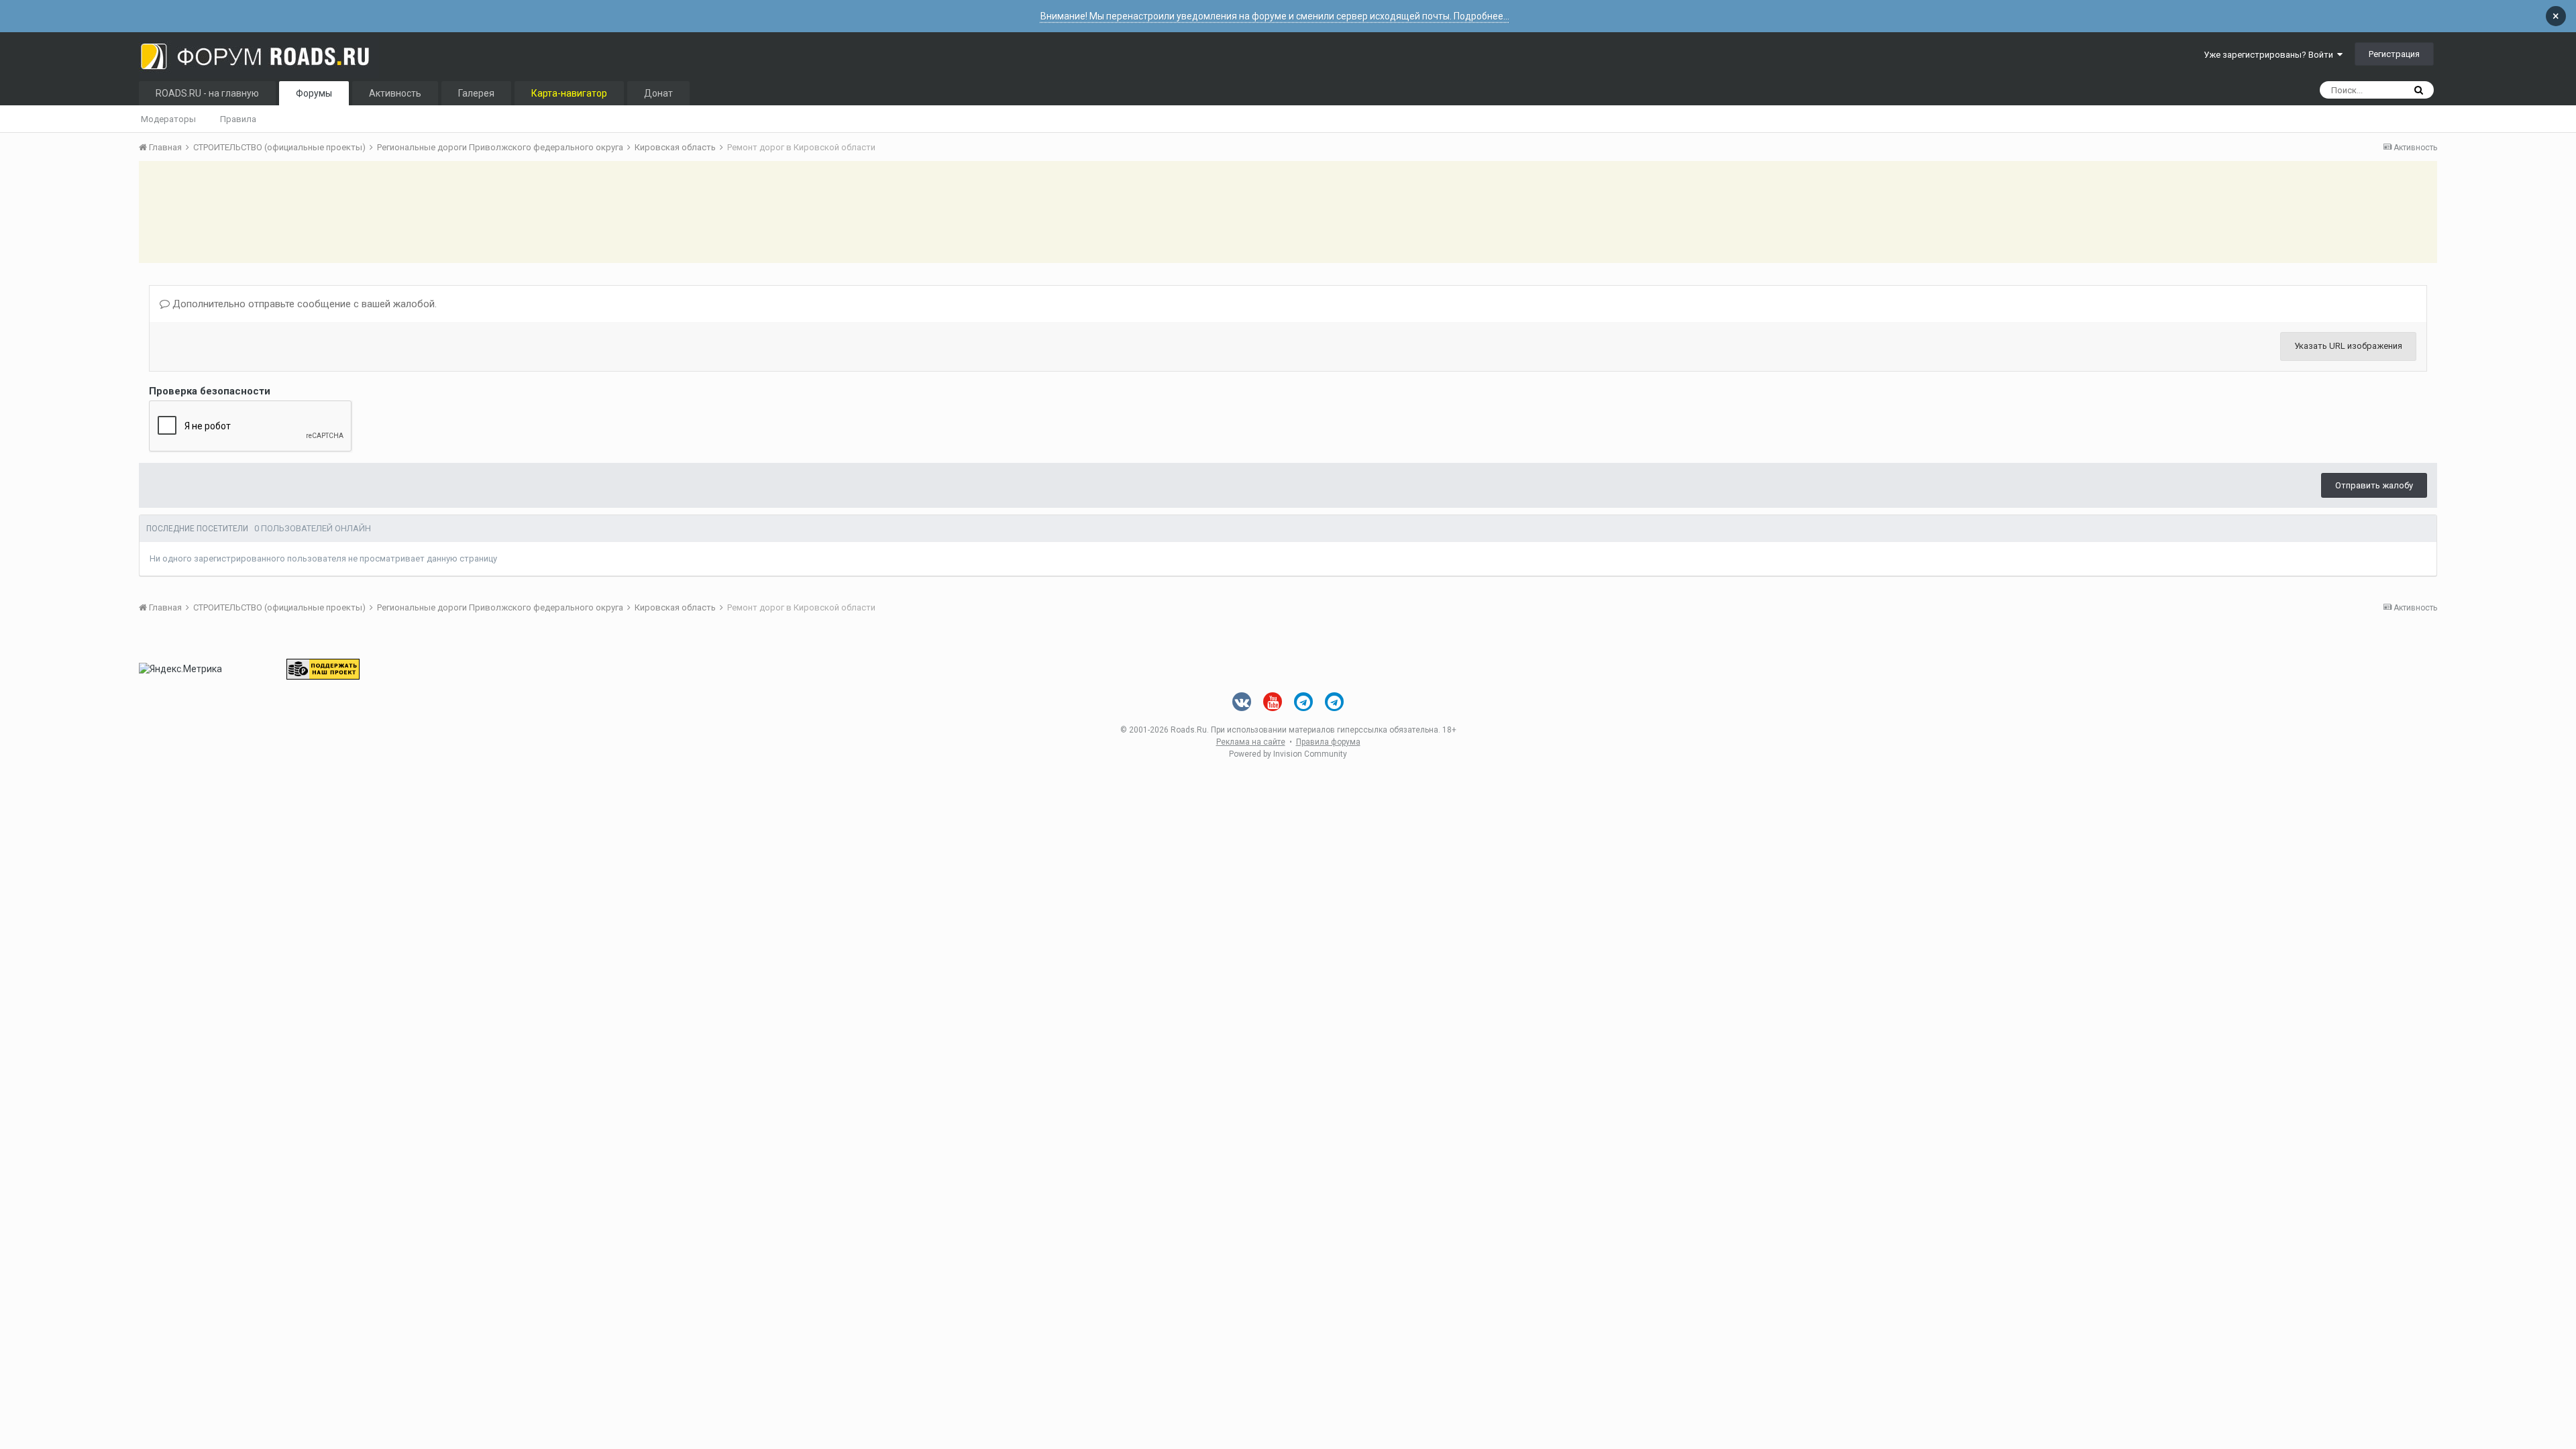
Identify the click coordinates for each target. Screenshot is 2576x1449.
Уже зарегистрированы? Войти (2270, 55)
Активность (395, 93)
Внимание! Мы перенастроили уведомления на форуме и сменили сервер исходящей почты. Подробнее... (1275, 16)
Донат (658, 93)
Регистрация (2394, 54)
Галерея (476, 93)
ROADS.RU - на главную (207, 93)
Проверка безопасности (210, 391)
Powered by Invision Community (1288, 754)
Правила (238, 119)
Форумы (314, 93)
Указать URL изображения (2348, 346)
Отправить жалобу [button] (2374, 485)
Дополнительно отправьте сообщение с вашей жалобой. (303, 304)
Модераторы (168, 119)
